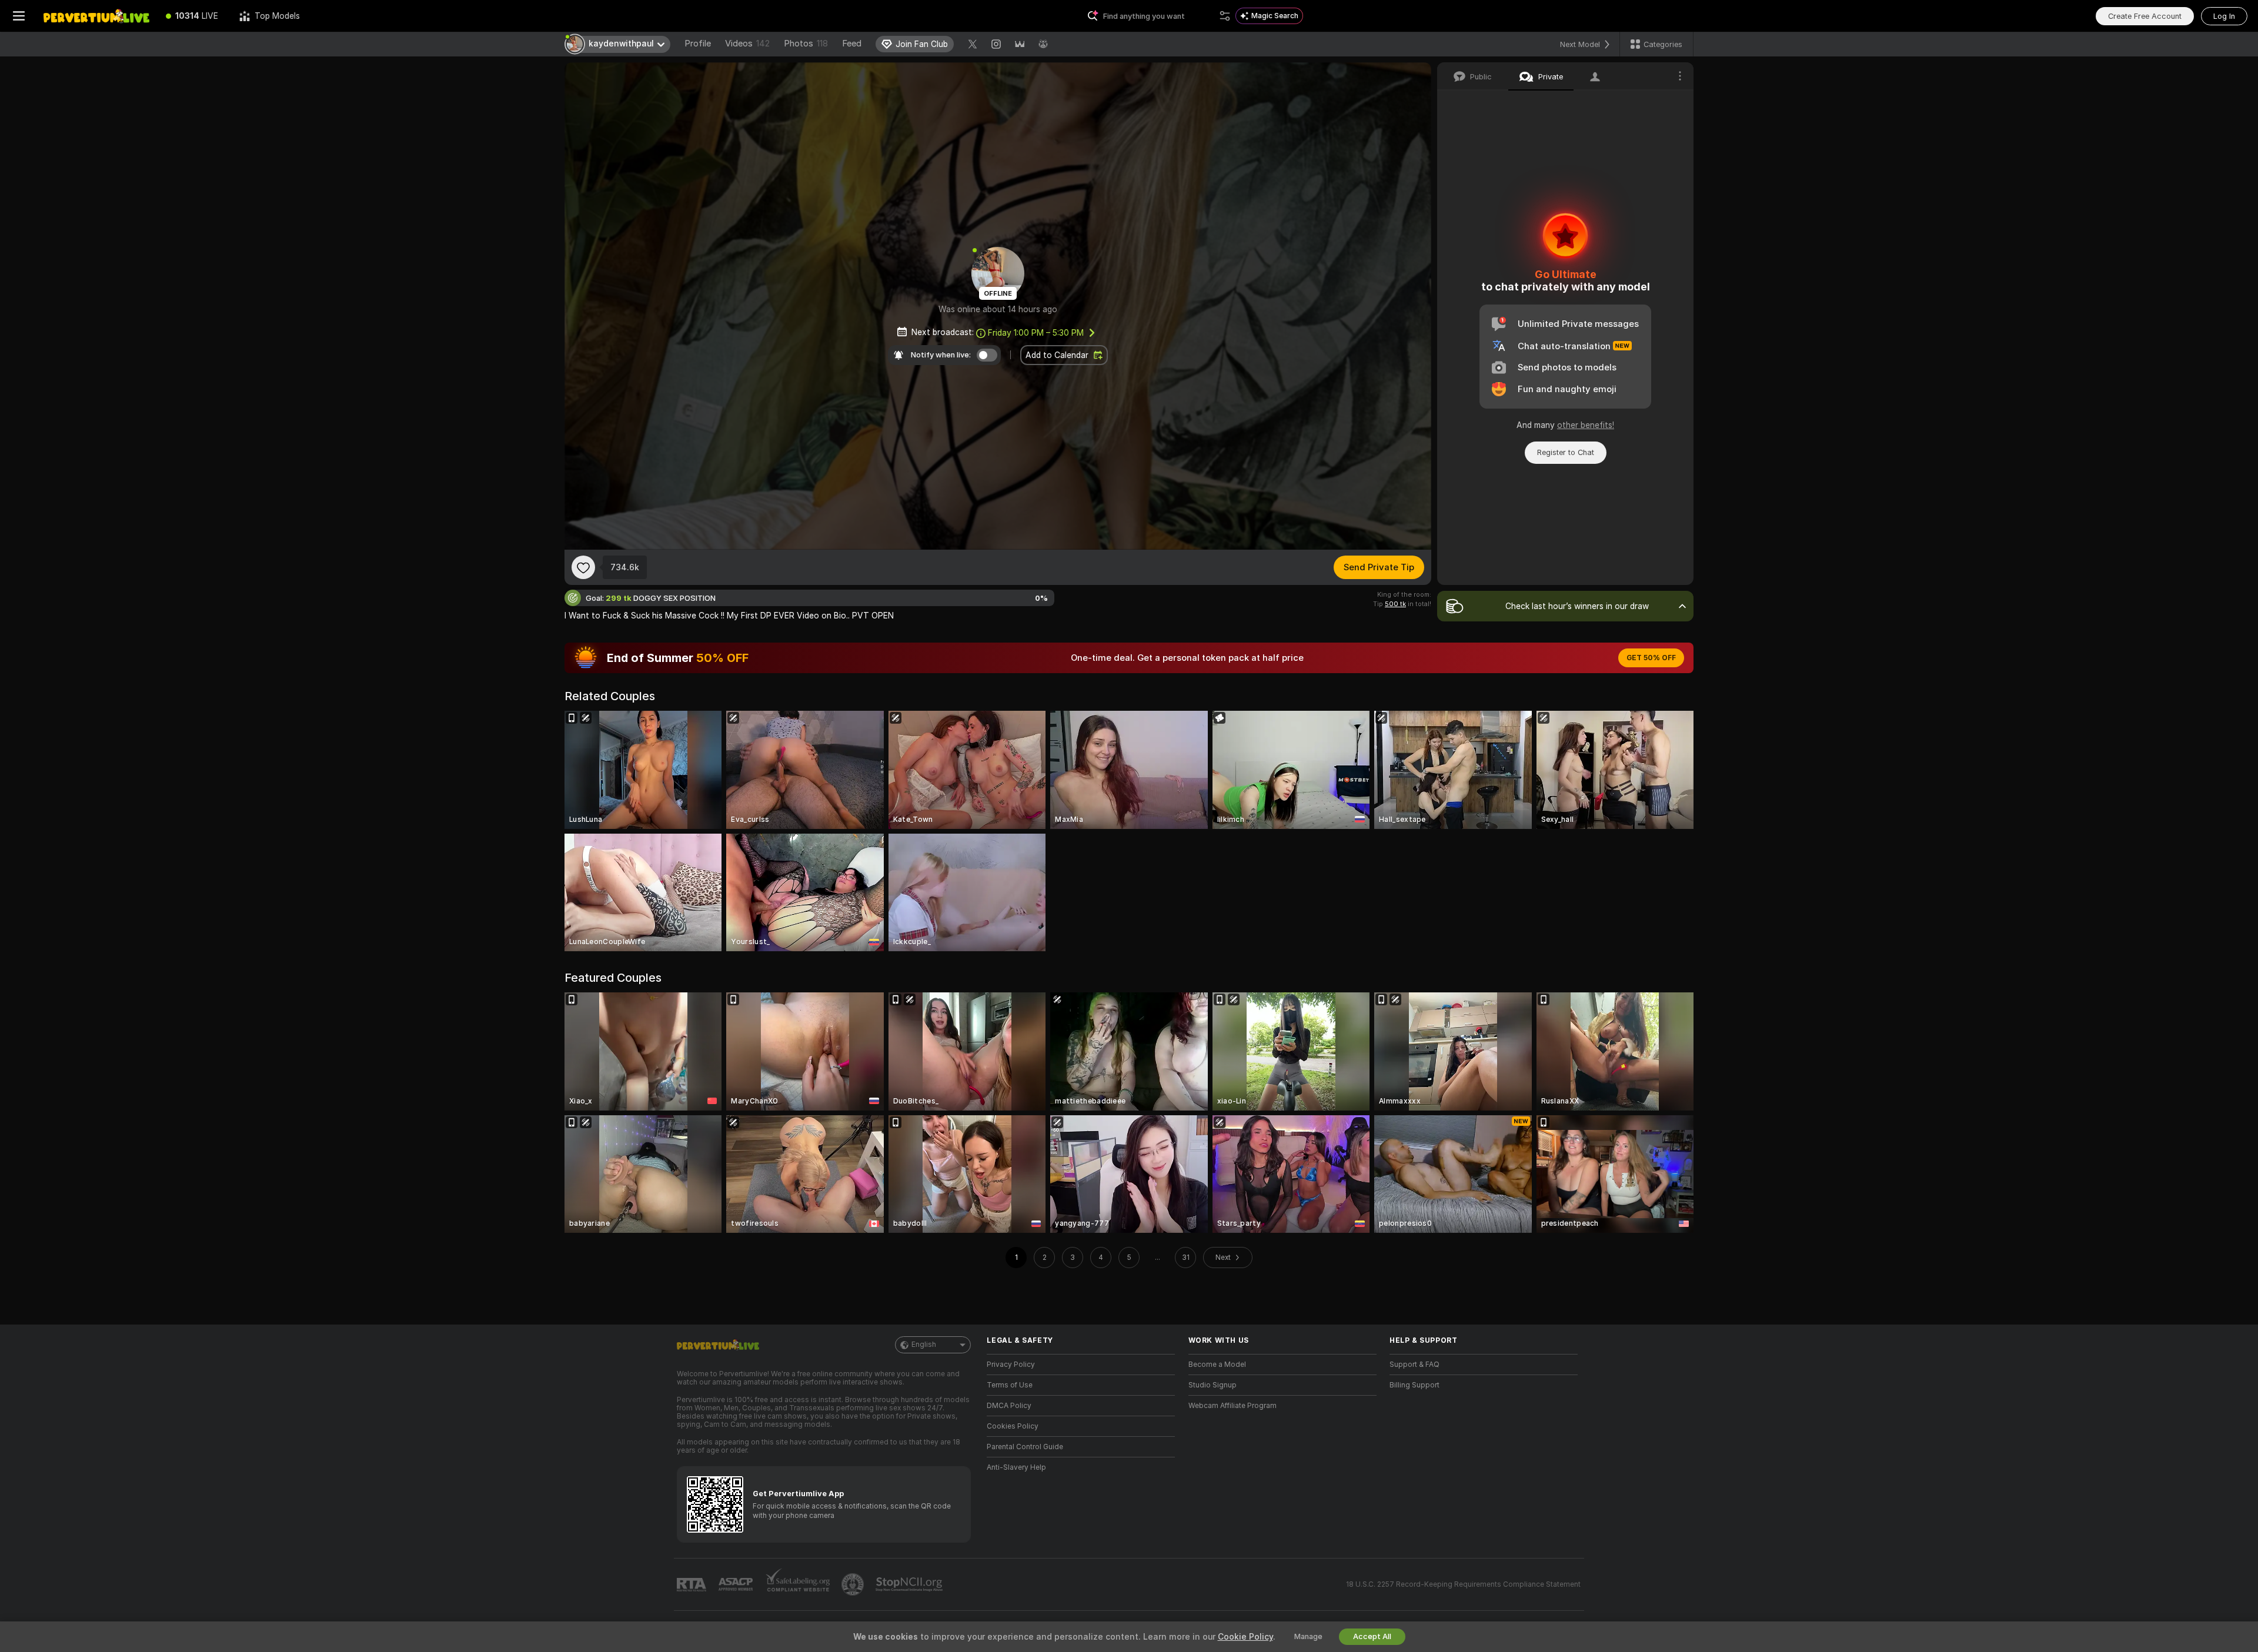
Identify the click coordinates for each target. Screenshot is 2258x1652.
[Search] (1225, 16)
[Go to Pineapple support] (854, 1584)
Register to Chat (1566, 452)
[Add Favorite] (583, 567)
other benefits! (1586, 425)
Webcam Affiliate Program (1232, 1406)
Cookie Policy (1245, 1637)
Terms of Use (1010, 1385)
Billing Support (1414, 1385)
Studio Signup (1212, 1385)
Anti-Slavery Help (1016, 1467)
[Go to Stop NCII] (910, 1584)
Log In (2224, 16)
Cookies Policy (1013, 1426)
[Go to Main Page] (96, 16)
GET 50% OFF (1651, 658)
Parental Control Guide (1025, 1447)
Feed (852, 44)
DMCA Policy (1009, 1406)
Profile (698, 44)
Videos (747, 44)
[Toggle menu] (19, 16)
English (924, 1345)
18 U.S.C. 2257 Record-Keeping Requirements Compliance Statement (1463, 1584)
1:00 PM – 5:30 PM (1036, 333)
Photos (806, 44)
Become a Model (1217, 1365)
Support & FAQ (1414, 1365)
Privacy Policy (1011, 1365)
